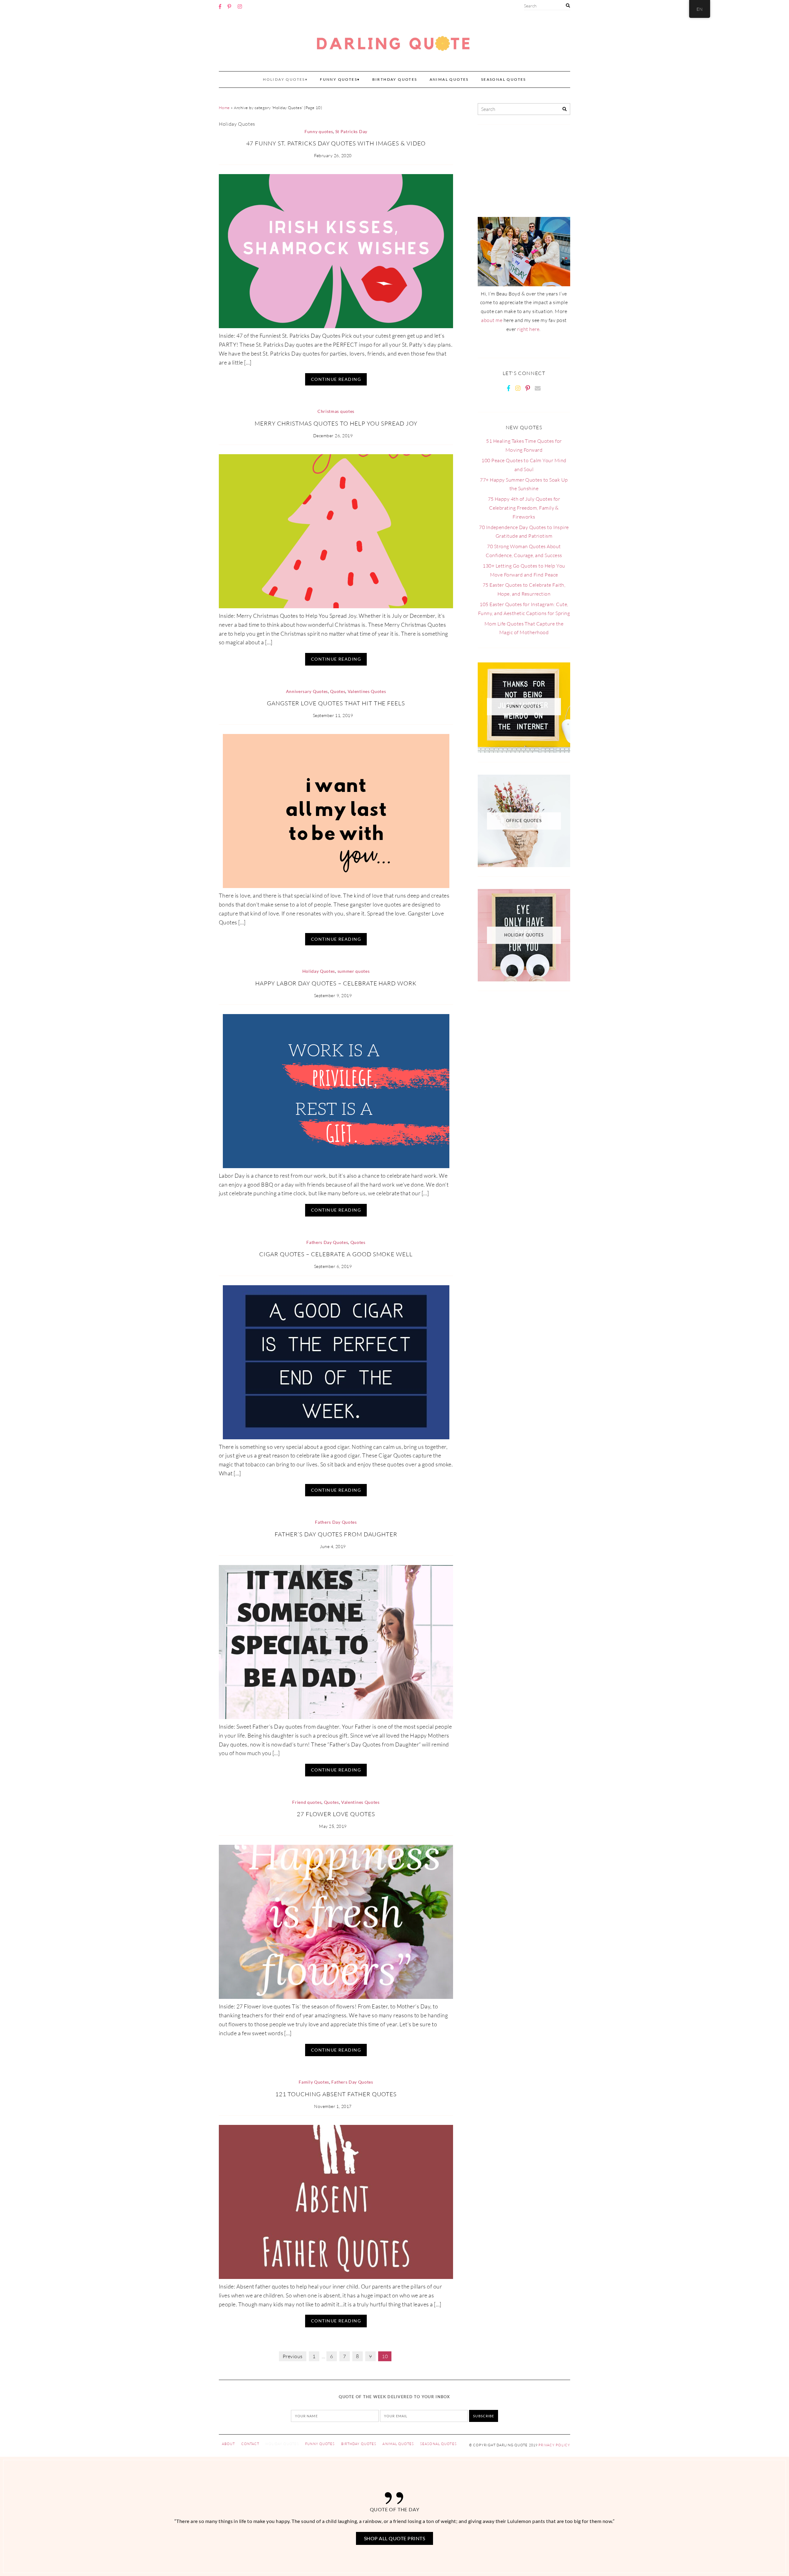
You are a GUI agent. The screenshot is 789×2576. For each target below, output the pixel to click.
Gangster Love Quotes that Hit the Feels (336, 703)
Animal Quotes (449, 79)
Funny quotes (339, 79)
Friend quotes (307, 1802)
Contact (250, 2444)
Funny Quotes (320, 2444)
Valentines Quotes (367, 691)
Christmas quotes (336, 411)
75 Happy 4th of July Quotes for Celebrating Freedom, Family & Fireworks (524, 508)
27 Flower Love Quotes (336, 1814)
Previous (293, 2356)
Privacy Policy (554, 2445)
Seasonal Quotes (504, 79)
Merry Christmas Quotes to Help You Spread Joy (336, 423)
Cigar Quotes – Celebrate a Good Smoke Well (336, 1254)
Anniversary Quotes (307, 691)
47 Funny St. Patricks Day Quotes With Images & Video (336, 143)
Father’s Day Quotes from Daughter (336, 1534)
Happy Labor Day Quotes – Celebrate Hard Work (336, 983)
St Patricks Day (351, 132)
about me (492, 320)
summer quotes (354, 971)
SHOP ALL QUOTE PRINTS (394, 2538)
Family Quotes (314, 2082)
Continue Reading (336, 379)
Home (224, 108)
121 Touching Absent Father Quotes (336, 2094)
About (229, 2444)
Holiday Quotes (284, 79)
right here (528, 329)
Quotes (338, 691)
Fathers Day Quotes (327, 1242)
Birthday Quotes (395, 79)
